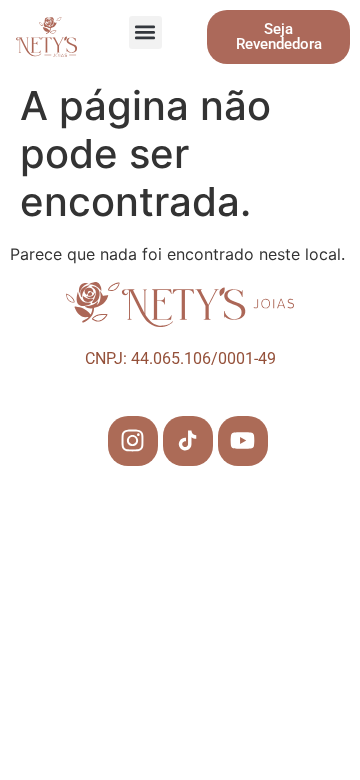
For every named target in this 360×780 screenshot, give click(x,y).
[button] (145, 32)
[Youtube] (243, 441)
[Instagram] (133, 441)
